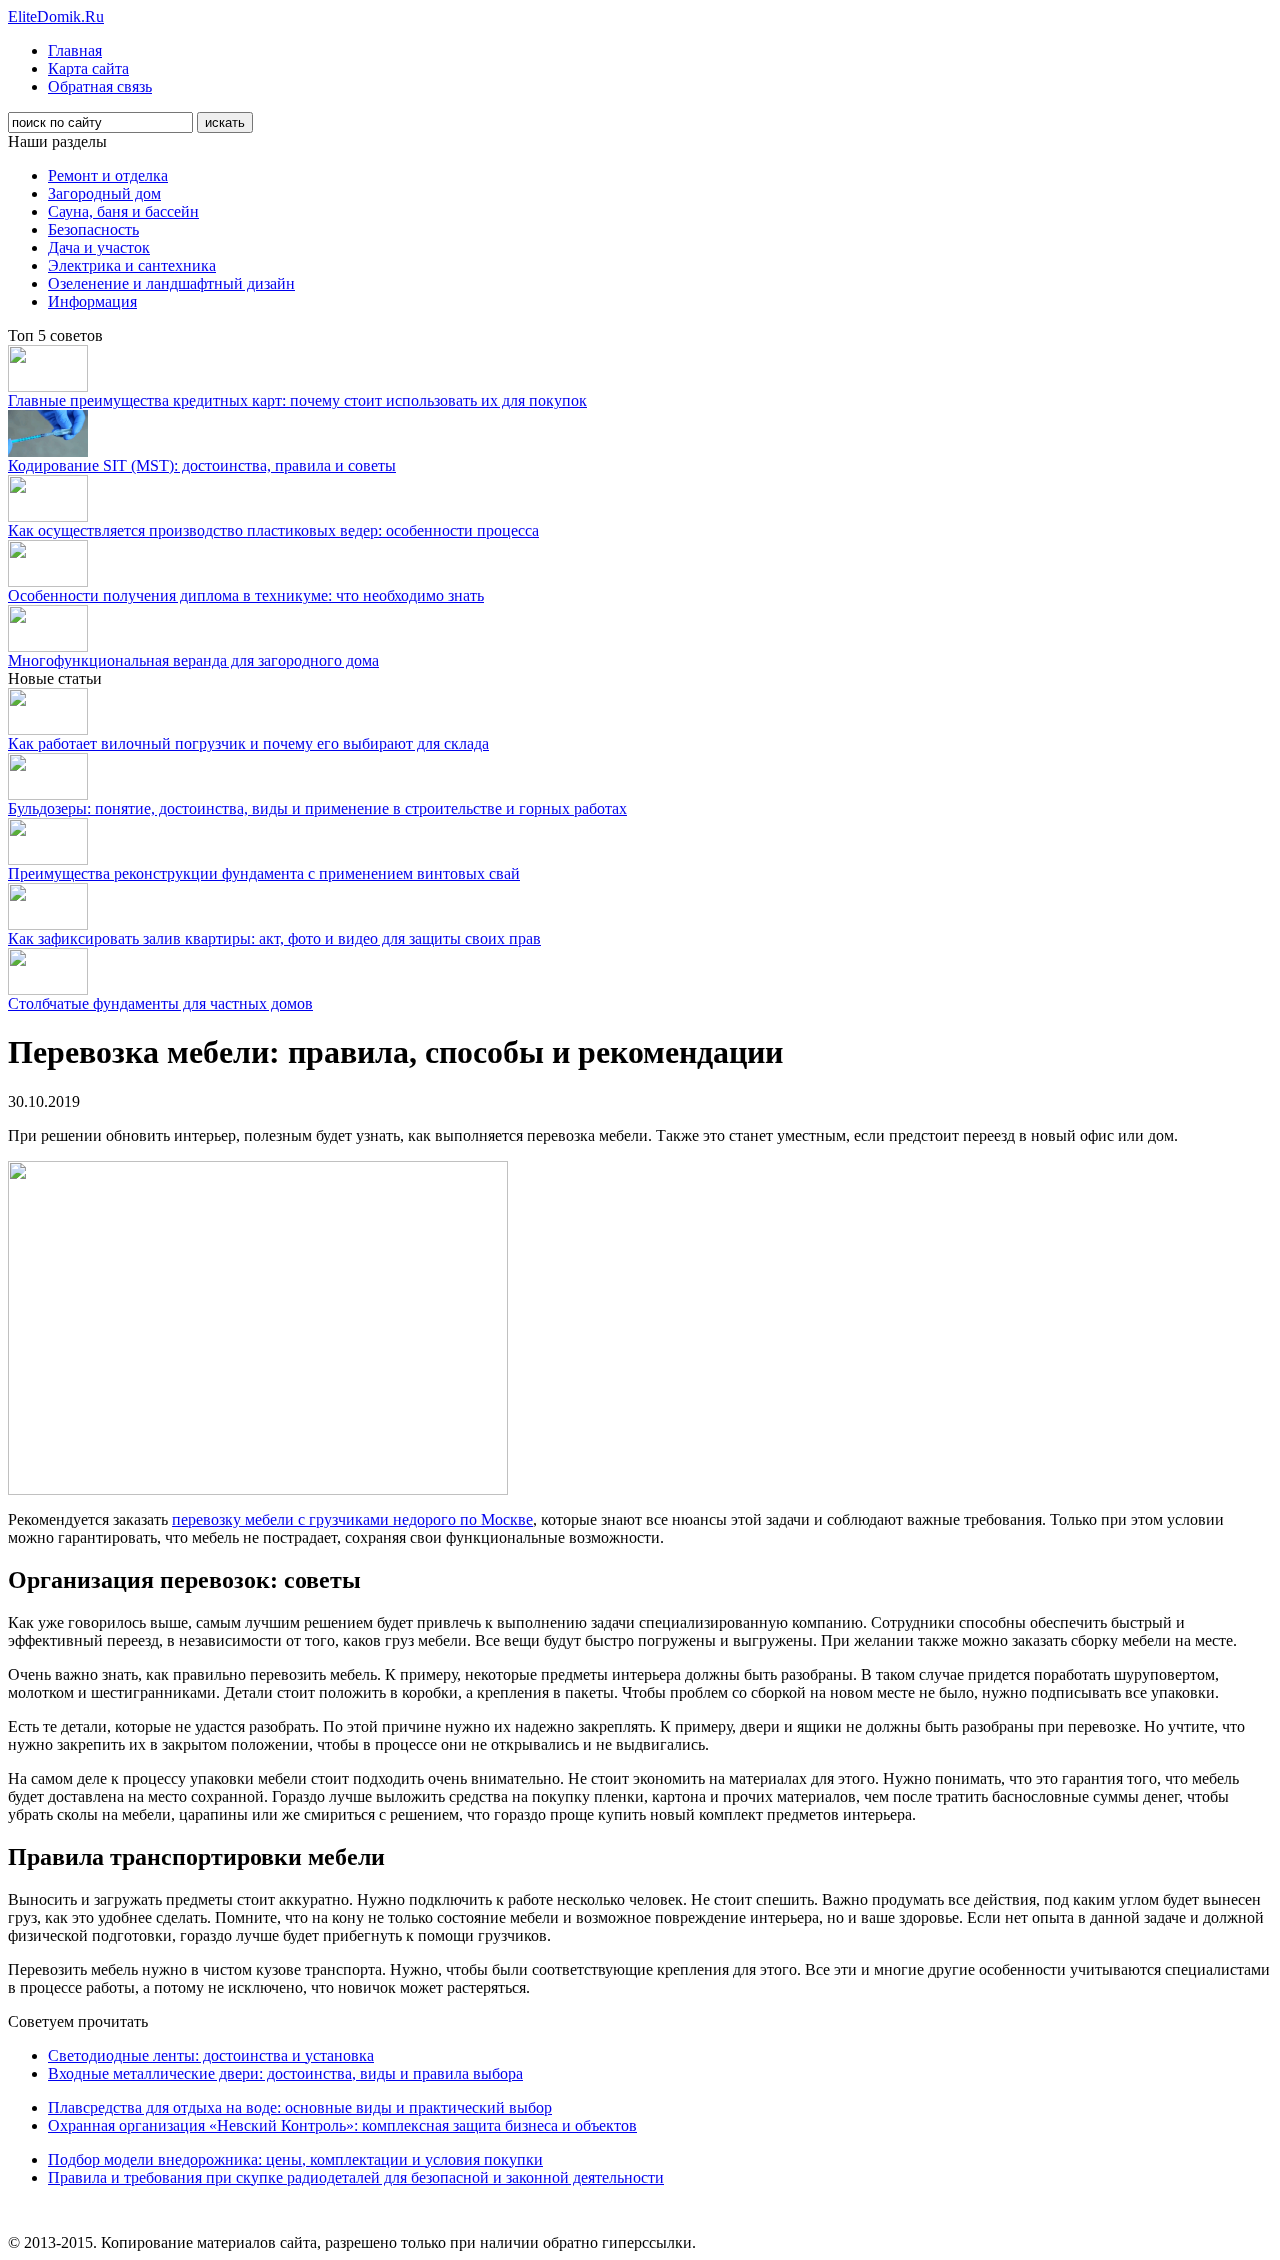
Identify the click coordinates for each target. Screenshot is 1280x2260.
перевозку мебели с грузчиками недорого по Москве (352, 1519)
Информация (92, 301)
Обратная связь (100, 86)
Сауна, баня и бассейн (123, 211)
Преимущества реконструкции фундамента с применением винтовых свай (264, 873)
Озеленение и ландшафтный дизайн (171, 283)
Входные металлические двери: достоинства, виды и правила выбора (285, 2073)
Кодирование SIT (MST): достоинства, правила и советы (202, 465)
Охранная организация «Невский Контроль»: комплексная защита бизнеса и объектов (342, 2125)
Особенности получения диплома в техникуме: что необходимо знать (246, 595)
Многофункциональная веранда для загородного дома (193, 660)
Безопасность (93, 229)
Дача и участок (99, 247)
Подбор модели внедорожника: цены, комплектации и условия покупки (295, 2159)
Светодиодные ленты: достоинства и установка (211, 2055)
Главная (75, 50)
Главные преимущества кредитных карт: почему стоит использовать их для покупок (297, 400)
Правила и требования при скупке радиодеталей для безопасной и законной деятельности (356, 2177)
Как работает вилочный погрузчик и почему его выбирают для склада (248, 743)
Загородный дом (104, 193)
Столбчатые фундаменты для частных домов (160, 1003)
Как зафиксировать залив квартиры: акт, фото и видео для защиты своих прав (274, 938)
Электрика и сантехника (132, 265)
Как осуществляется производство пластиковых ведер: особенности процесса (273, 530)
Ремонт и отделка (108, 175)
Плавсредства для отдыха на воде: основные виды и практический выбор (300, 2107)
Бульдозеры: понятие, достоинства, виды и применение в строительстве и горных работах (317, 808)
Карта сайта (88, 68)
